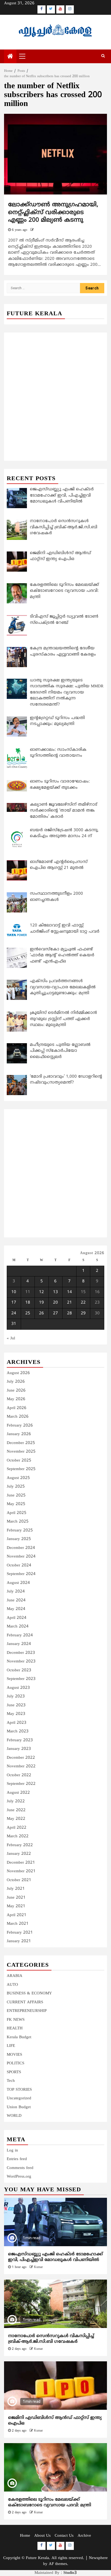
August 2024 (18, 1583)
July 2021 (16, 1889)
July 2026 (16, 1382)
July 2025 (16, 1487)
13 (55, 1292)
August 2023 (18, 1688)
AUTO (12, 1985)
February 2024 (20, 1635)
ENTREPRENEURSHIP (27, 2011)
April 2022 (17, 1828)
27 (55, 1313)
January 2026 (19, 1434)
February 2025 (20, 1531)
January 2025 (19, 1539)
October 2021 (19, 1880)
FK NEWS (16, 2020)
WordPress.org (19, 2177)
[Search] (103, 56)
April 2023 (17, 1723)
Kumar (38, 2267)
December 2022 (21, 1758)
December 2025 (21, 1443)
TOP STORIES (19, 2090)
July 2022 (16, 1801)
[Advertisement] (55, 391)
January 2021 (19, 1941)
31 (14, 1324)
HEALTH (15, 2028)
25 (28, 1313)
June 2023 (16, 1705)
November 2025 (21, 1452)
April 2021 (17, 1915)
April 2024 (17, 1618)
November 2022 (21, 1766)
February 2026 (20, 1426)
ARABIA (15, 1976)
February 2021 (20, 1933)
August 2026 (18, 1373)
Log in (12, 2151)
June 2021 (16, 1898)
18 (28, 1303)
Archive (84, 2536)
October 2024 (19, 1565)
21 (70, 1303)
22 (83, 1303)
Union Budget (19, 2107)
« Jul (11, 1338)
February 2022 (20, 1845)
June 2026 (16, 1391)
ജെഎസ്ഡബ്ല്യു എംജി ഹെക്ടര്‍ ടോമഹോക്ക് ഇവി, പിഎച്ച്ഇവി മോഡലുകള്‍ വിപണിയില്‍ (55, 2257)
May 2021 (16, 1906)
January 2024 (19, 1644)
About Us (42, 2536)
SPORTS (14, 2072)
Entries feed (17, 2159)
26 (41, 1313)
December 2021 (21, 1863)
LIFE (11, 2046)
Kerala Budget (19, 2037)
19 (41, 1303)
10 (14, 1292)
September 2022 (21, 1784)
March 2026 (18, 1417)
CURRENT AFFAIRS (25, 2002)
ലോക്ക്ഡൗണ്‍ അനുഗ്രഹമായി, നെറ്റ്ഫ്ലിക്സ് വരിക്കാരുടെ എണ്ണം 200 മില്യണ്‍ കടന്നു (53, 213)
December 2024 (21, 1548)
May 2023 (16, 1714)
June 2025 (16, 1496)
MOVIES (14, 2055)
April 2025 (17, 1513)
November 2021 (21, 1871)
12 (41, 1292)
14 (70, 1292)
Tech (11, 2081)
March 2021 (18, 1924)
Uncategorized (19, 2098)
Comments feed (20, 2168)
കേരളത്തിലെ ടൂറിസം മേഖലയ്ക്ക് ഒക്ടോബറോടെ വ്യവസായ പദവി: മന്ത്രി (50, 2502)
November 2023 (21, 1662)
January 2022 (19, 1854)
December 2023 (21, 1653)
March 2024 (18, 1627)
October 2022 (19, 1775)
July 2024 (16, 1592)
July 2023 (16, 1696)
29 (83, 1313)
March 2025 (18, 1522)
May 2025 (16, 1504)
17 (14, 1303)
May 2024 (16, 1609)
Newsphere (98, 2558)
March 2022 (18, 1836)
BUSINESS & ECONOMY (29, 1993)
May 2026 (16, 1399)
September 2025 (21, 1469)
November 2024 (21, 1557)
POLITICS (15, 2063)
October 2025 (19, 1461)
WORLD (14, 2116)
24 (14, 1313)
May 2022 (16, 1819)
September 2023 (21, 1679)
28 (70, 1313)
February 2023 (20, 1740)
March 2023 (18, 1731)
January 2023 (19, 1749)
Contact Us (64, 2536)
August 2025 (18, 1478)
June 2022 (16, 1810)
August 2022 (18, 1793)
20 (55, 1303)
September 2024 (21, 1574)
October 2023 (19, 1670)
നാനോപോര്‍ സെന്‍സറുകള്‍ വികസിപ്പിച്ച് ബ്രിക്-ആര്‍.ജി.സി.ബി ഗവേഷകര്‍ (51, 2339)
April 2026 (17, 1408)
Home (25, 2536)
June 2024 (16, 1600)
